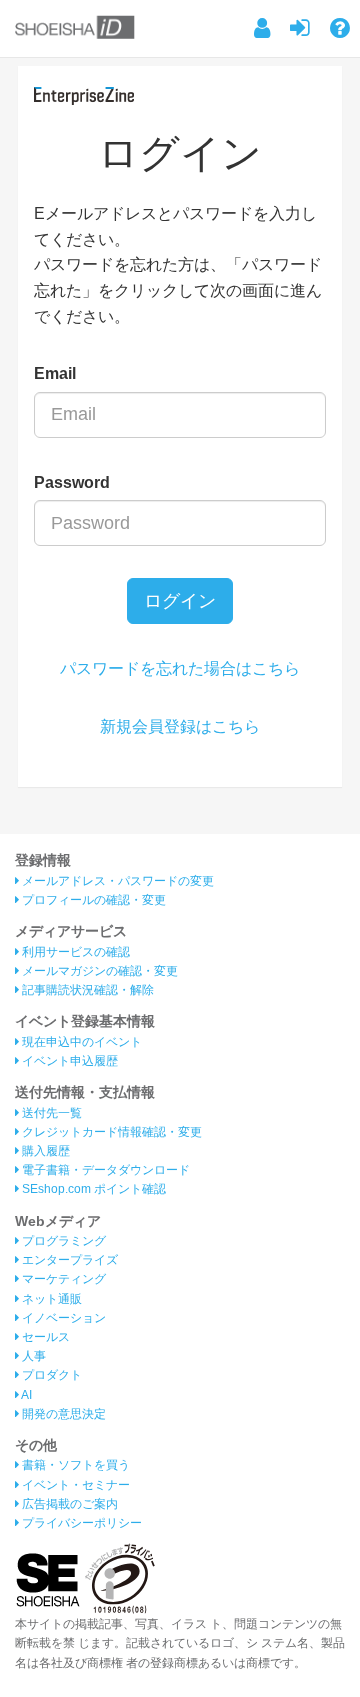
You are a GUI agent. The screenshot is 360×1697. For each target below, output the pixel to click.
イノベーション (62, 1318)
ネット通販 (50, 1299)
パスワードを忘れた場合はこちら (180, 668)
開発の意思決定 (62, 1414)
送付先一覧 (50, 1113)
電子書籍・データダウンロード (104, 1170)
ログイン (180, 601)
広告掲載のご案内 (68, 1504)
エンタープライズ (68, 1260)
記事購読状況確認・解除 (86, 990)
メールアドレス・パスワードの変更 (116, 881)
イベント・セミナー (74, 1485)
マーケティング (62, 1279)
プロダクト (50, 1375)
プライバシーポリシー (80, 1523)
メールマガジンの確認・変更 (98, 971)
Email (55, 373)
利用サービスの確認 (74, 952)
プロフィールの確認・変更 (92, 900)
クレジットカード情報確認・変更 (110, 1132)
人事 (32, 1356)
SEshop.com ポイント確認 (92, 1189)
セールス (44, 1337)
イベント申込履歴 (68, 1061)
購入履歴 (44, 1151)
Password (72, 482)
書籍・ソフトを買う (74, 1465)
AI (25, 1395)
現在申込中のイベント (80, 1042)
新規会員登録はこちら (180, 726)
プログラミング (62, 1241)
